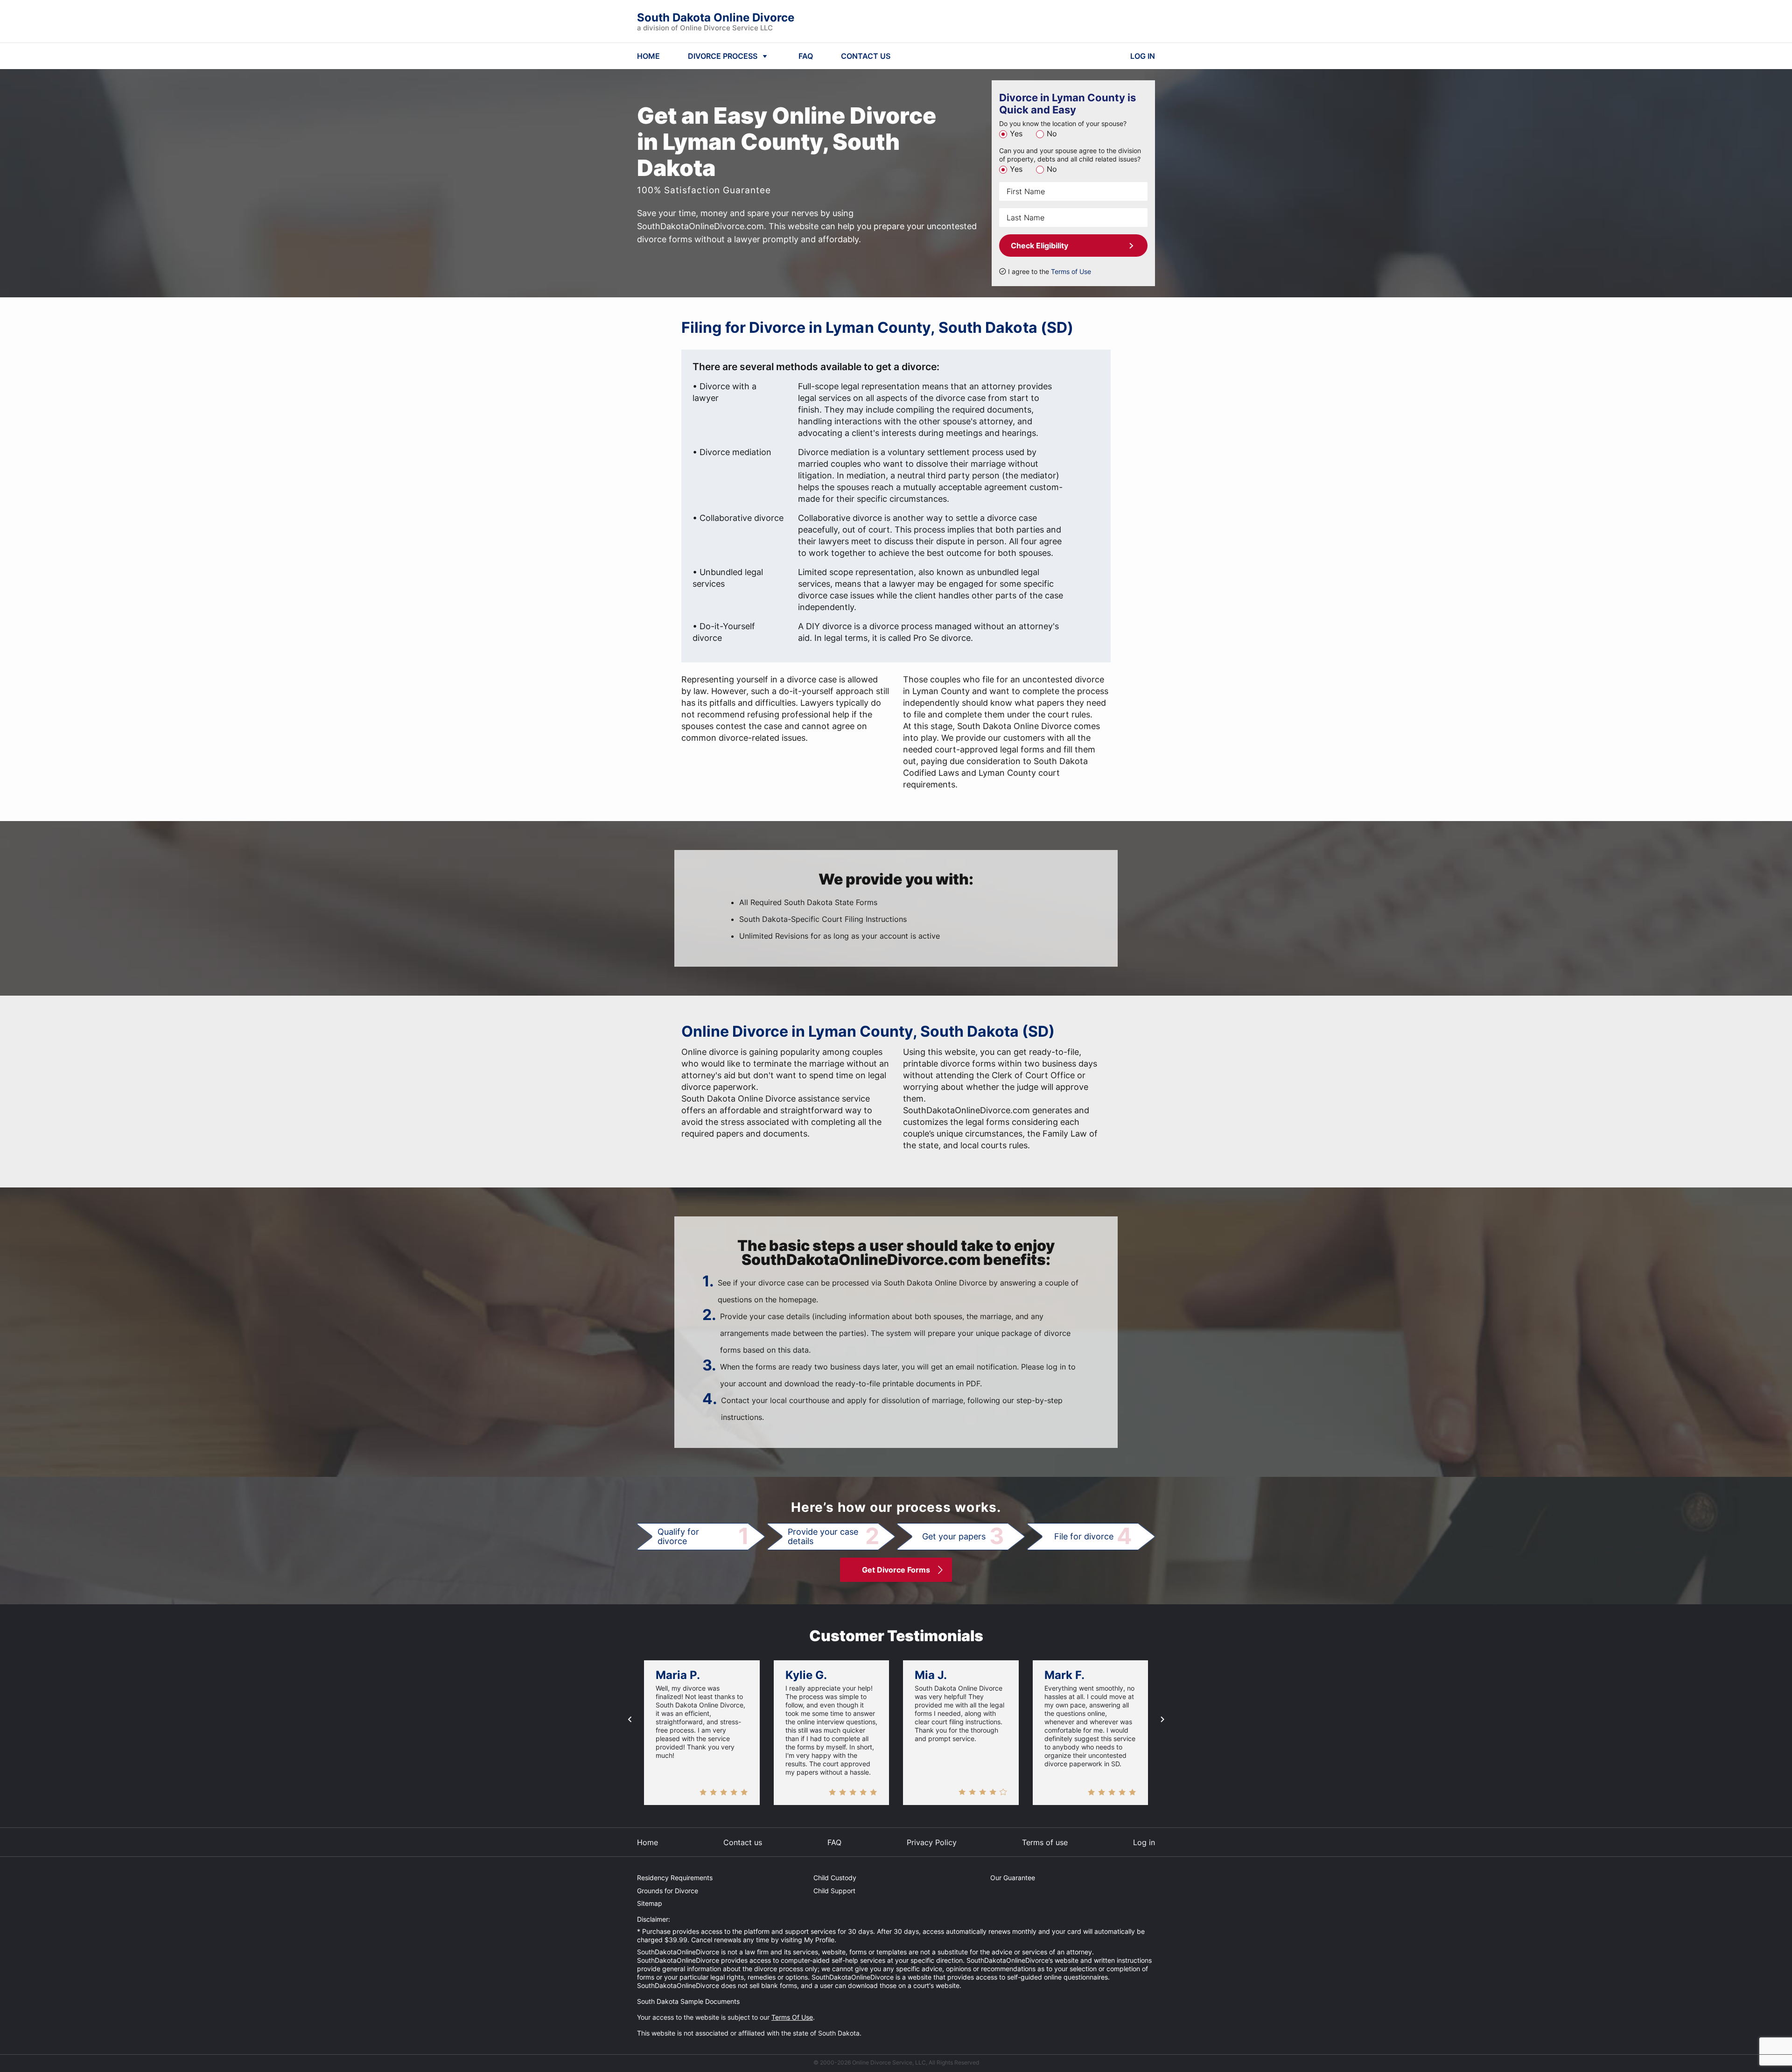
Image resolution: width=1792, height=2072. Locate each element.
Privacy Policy (932, 1842)
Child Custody (835, 1878)
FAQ (806, 56)
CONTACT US (866, 56)
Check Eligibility (1039, 246)
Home (647, 1842)
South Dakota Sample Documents (688, 2001)
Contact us (743, 1842)
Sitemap (650, 1903)
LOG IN (1143, 56)
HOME (648, 56)
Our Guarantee (1013, 1878)
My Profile (819, 1940)
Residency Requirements (675, 1878)
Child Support (834, 1891)
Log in (1144, 1842)
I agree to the (1050, 271)
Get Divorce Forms (896, 1570)
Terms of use (1045, 1842)
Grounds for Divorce (668, 1891)
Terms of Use (1071, 271)
